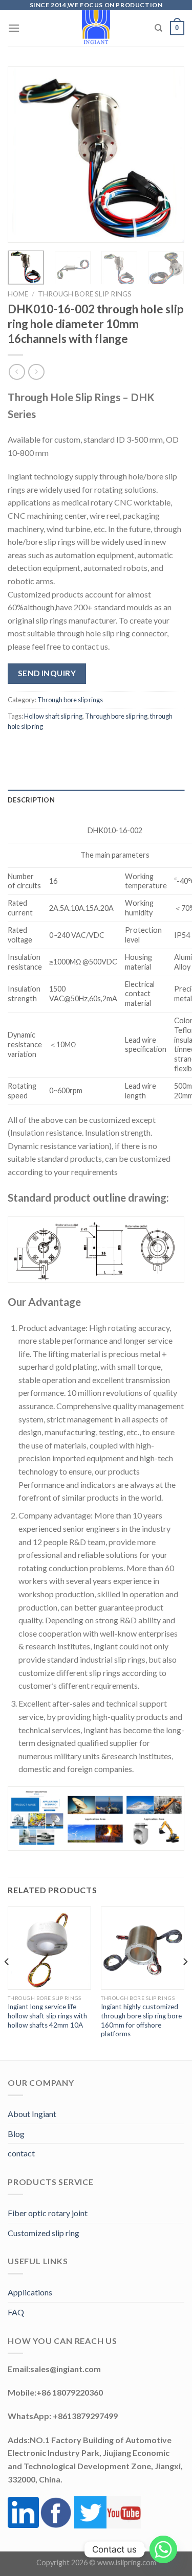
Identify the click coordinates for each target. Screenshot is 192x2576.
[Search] (158, 28)
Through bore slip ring (116, 716)
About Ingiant (32, 2114)
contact (21, 2153)
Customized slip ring (44, 2233)
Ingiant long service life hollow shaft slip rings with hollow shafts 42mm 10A (47, 2016)
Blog (16, 2134)
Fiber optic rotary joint (48, 2213)
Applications (30, 2292)
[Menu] (14, 28)
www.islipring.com (127, 2562)
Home (18, 294)
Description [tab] (31, 800)
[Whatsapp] (163, 2549)
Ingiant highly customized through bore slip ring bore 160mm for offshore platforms (141, 2020)
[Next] (168, 155)
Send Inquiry (47, 673)
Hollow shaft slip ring (53, 716)
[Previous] (24, 155)
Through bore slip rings (85, 294)
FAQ (16, 2312)
